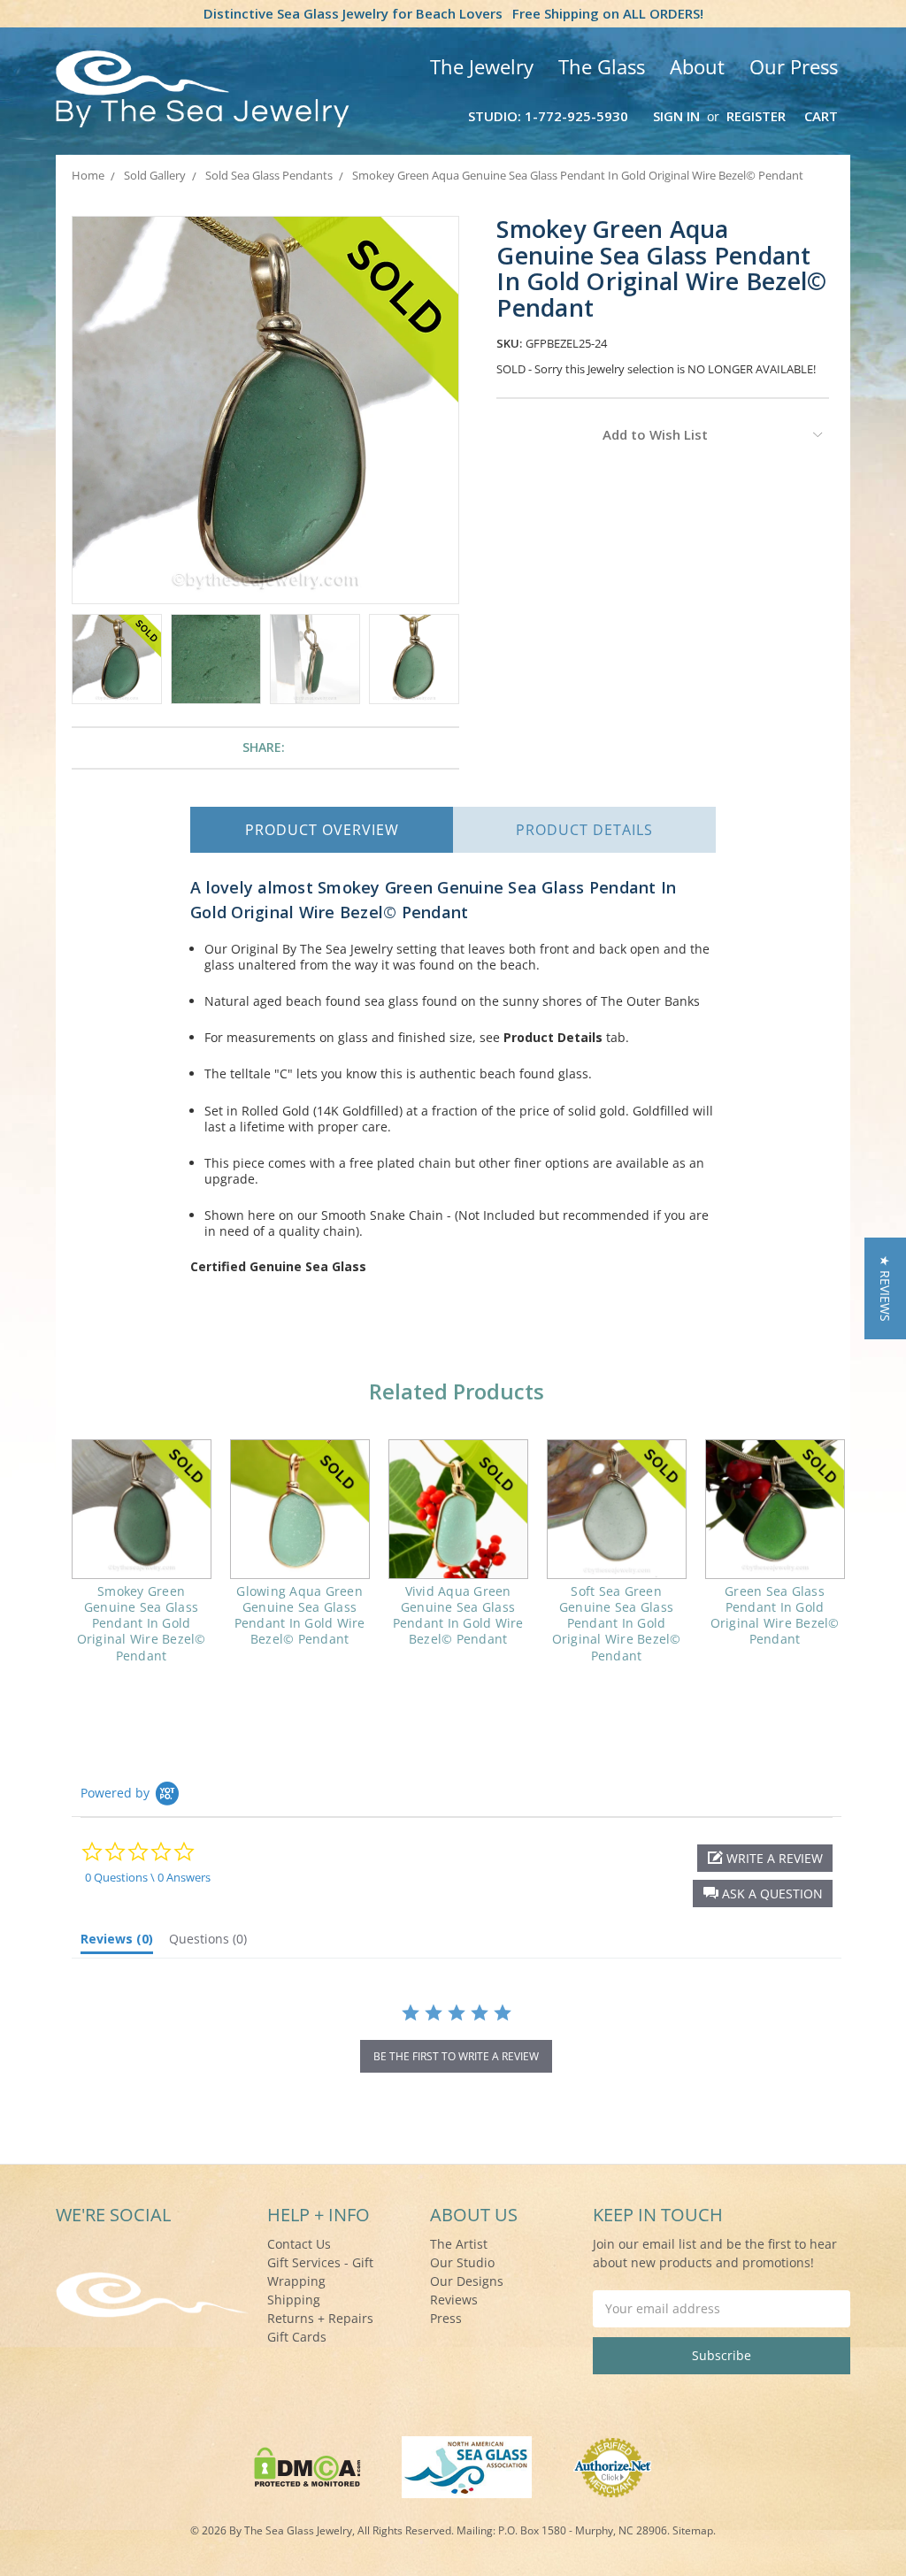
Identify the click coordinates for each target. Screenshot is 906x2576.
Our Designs (467, 2281)
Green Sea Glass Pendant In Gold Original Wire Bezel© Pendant (775, 1615)
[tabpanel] (141, 1563)
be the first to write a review (456, 2056)
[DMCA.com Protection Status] (307, 2466)
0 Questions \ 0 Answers (148, 1877)
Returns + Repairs (320, 2318)
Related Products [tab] (457, 1391)
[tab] (117, 1943)
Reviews (454, 2300)
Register (756, 116)
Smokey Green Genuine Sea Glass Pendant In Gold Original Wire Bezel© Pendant (142, 1623)
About (697, 66)
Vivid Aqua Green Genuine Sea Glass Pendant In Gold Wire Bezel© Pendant (458, 1615)
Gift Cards (297, 2337)
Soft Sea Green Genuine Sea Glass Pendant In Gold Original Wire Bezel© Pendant (617, 1623)
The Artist (459, 2244)
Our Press (794, 66)
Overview (322, 830)
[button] (763, 1894)
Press (446, 2318)
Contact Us (299, 2244)
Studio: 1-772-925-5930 (548, 116)
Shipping (294, 2300)
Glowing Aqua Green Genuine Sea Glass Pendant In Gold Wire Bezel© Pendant (300, 1615)
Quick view (141, 1509)
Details (584, 830)
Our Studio (462, 2262)
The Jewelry (482, 66)
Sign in (676, 116)
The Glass (602, 66)
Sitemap (693, 2530)
